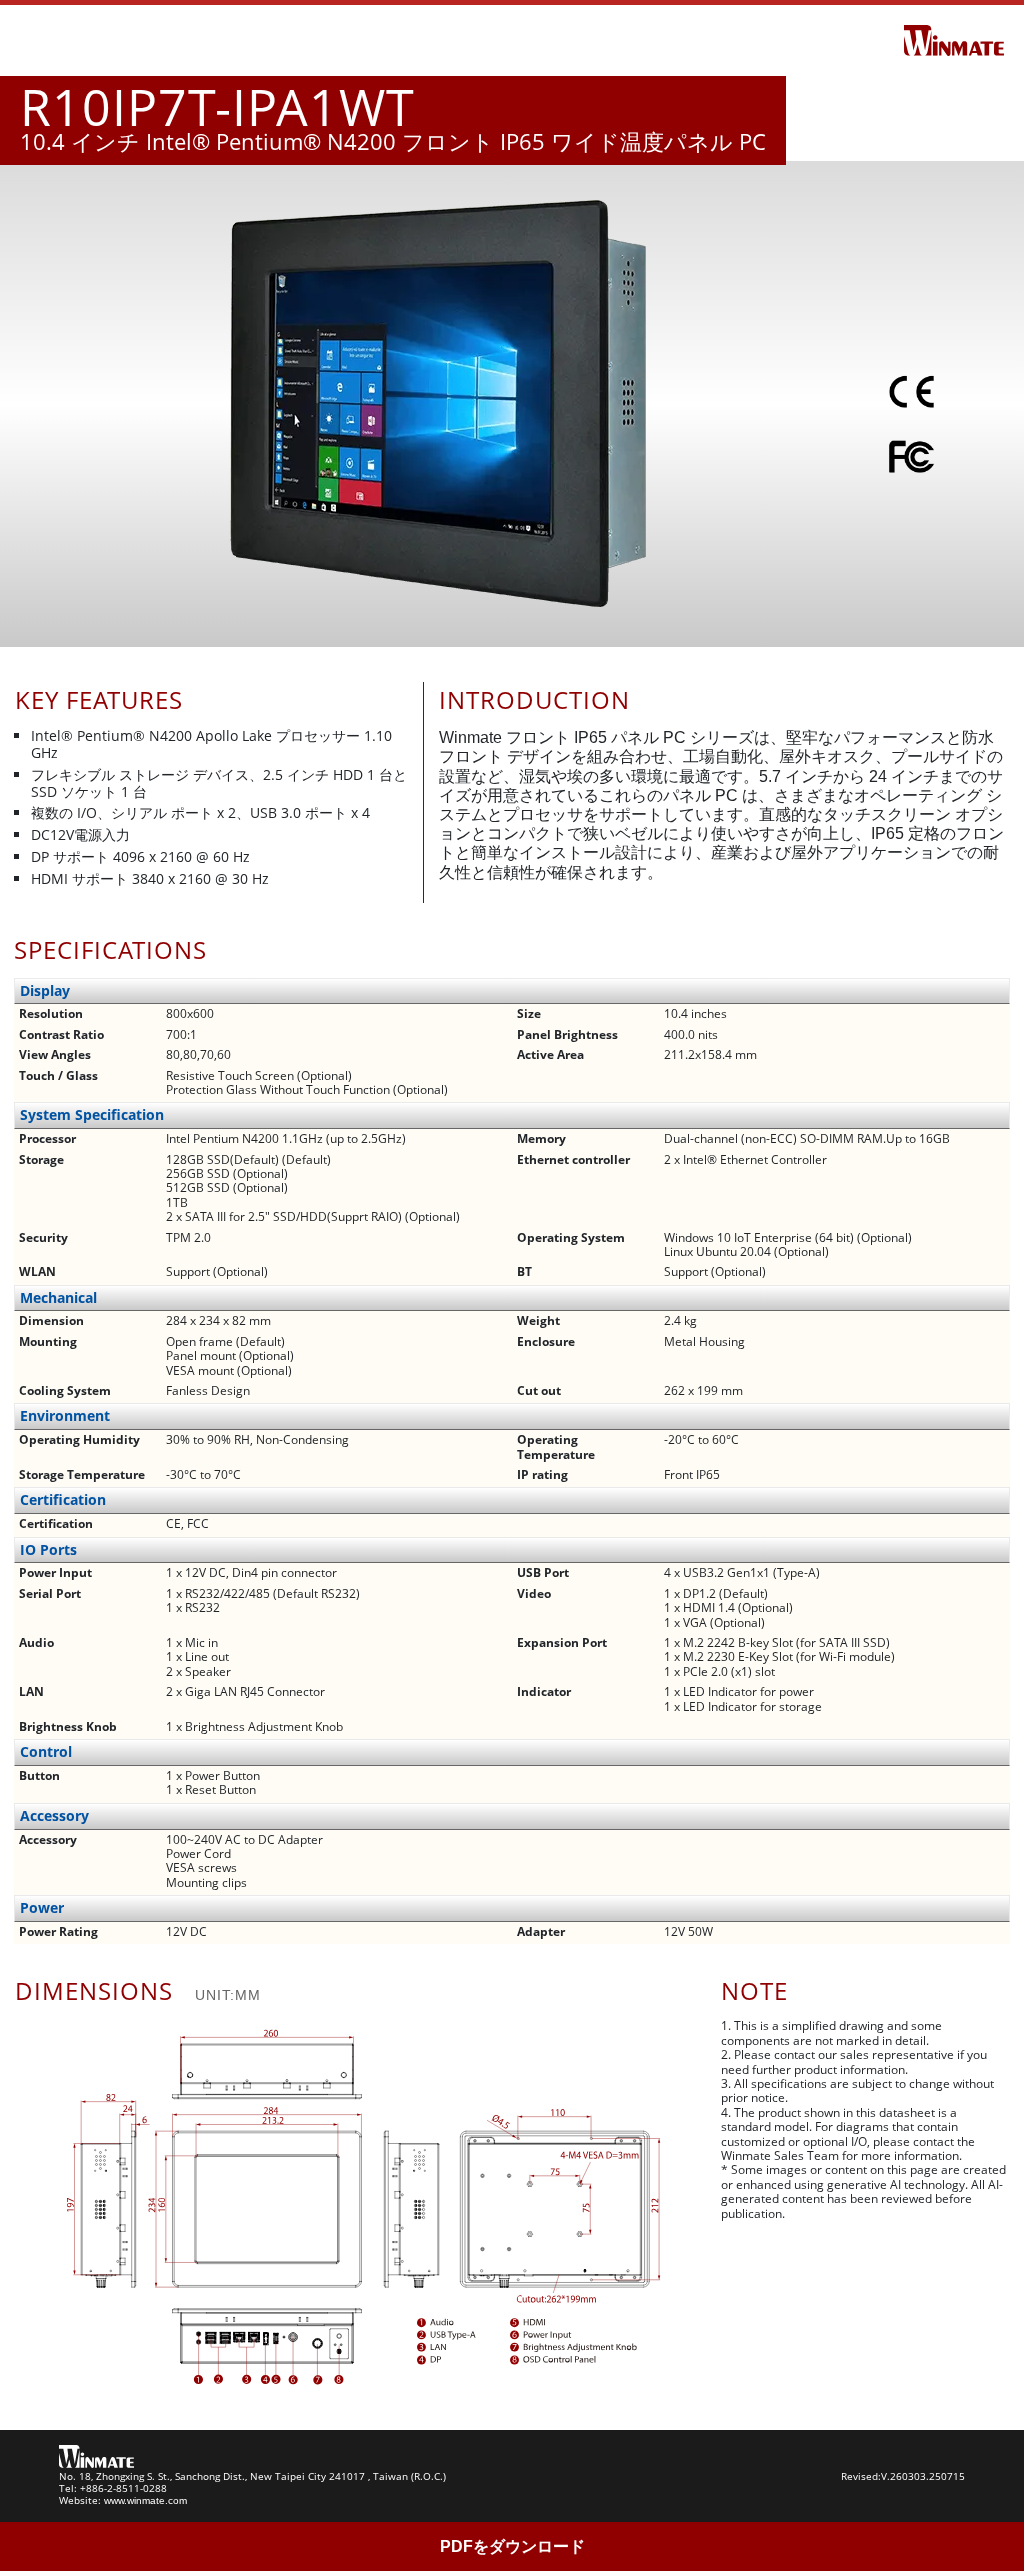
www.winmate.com (145, 2500)
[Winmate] (954, 39)
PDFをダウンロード (512, 2546)
